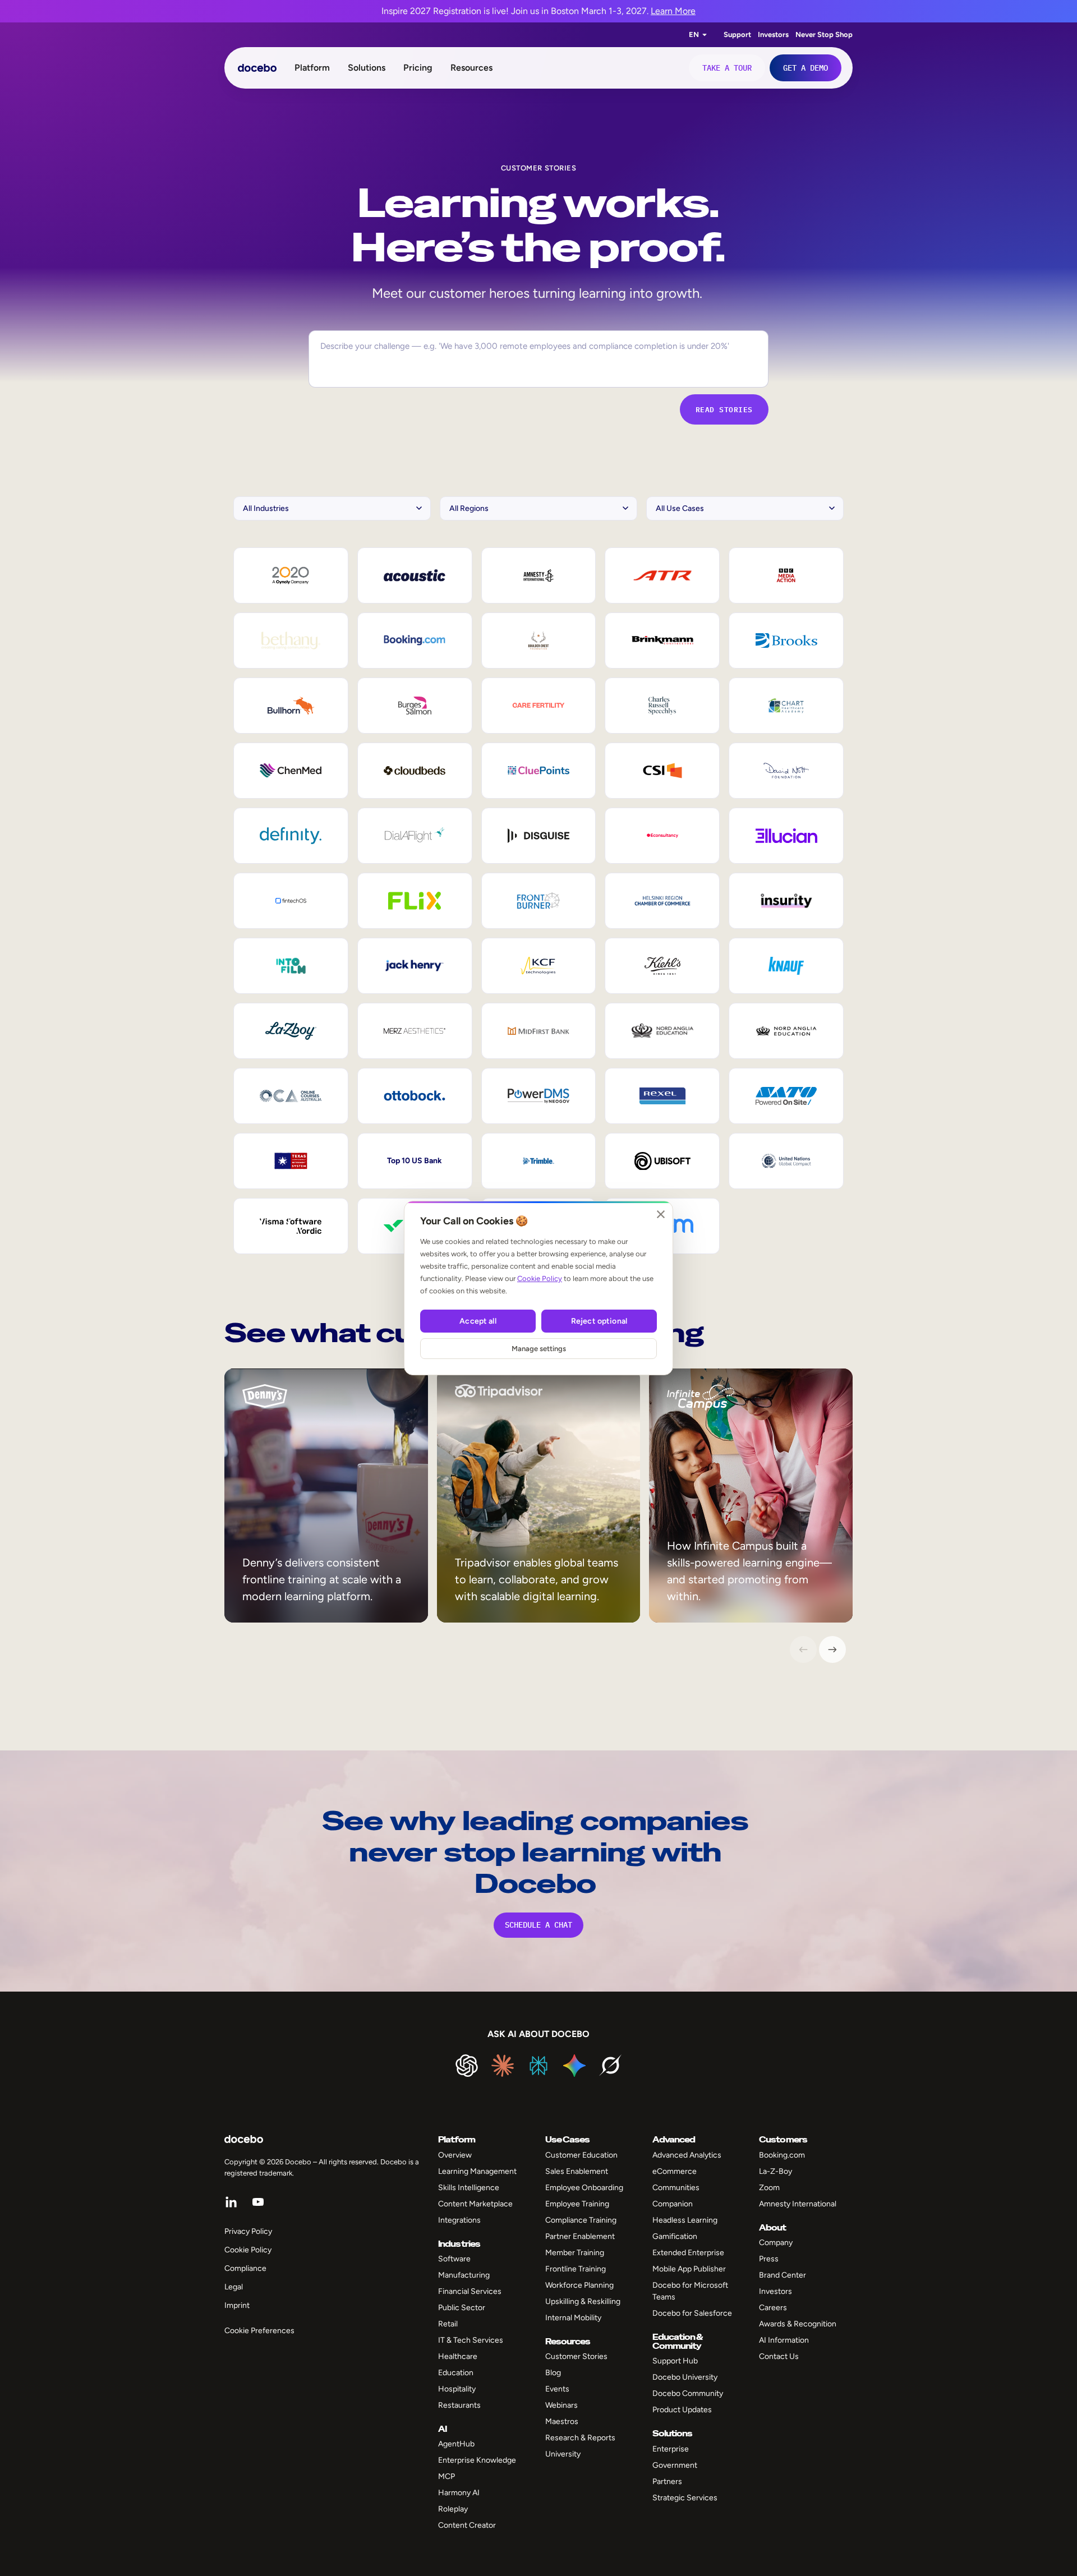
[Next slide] (832, 1649)
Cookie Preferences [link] (259, 2331)
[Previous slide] (803, 1649)
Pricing (418, 68)
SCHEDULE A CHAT (538, 1925)
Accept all (478, 1321)
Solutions (367, 68)
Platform (312, 68)
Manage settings (539, 1349)
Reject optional (599, 1321)
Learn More (673, 11)
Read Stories (724, 409)
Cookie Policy (540, 1278)
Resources (471, 68)
